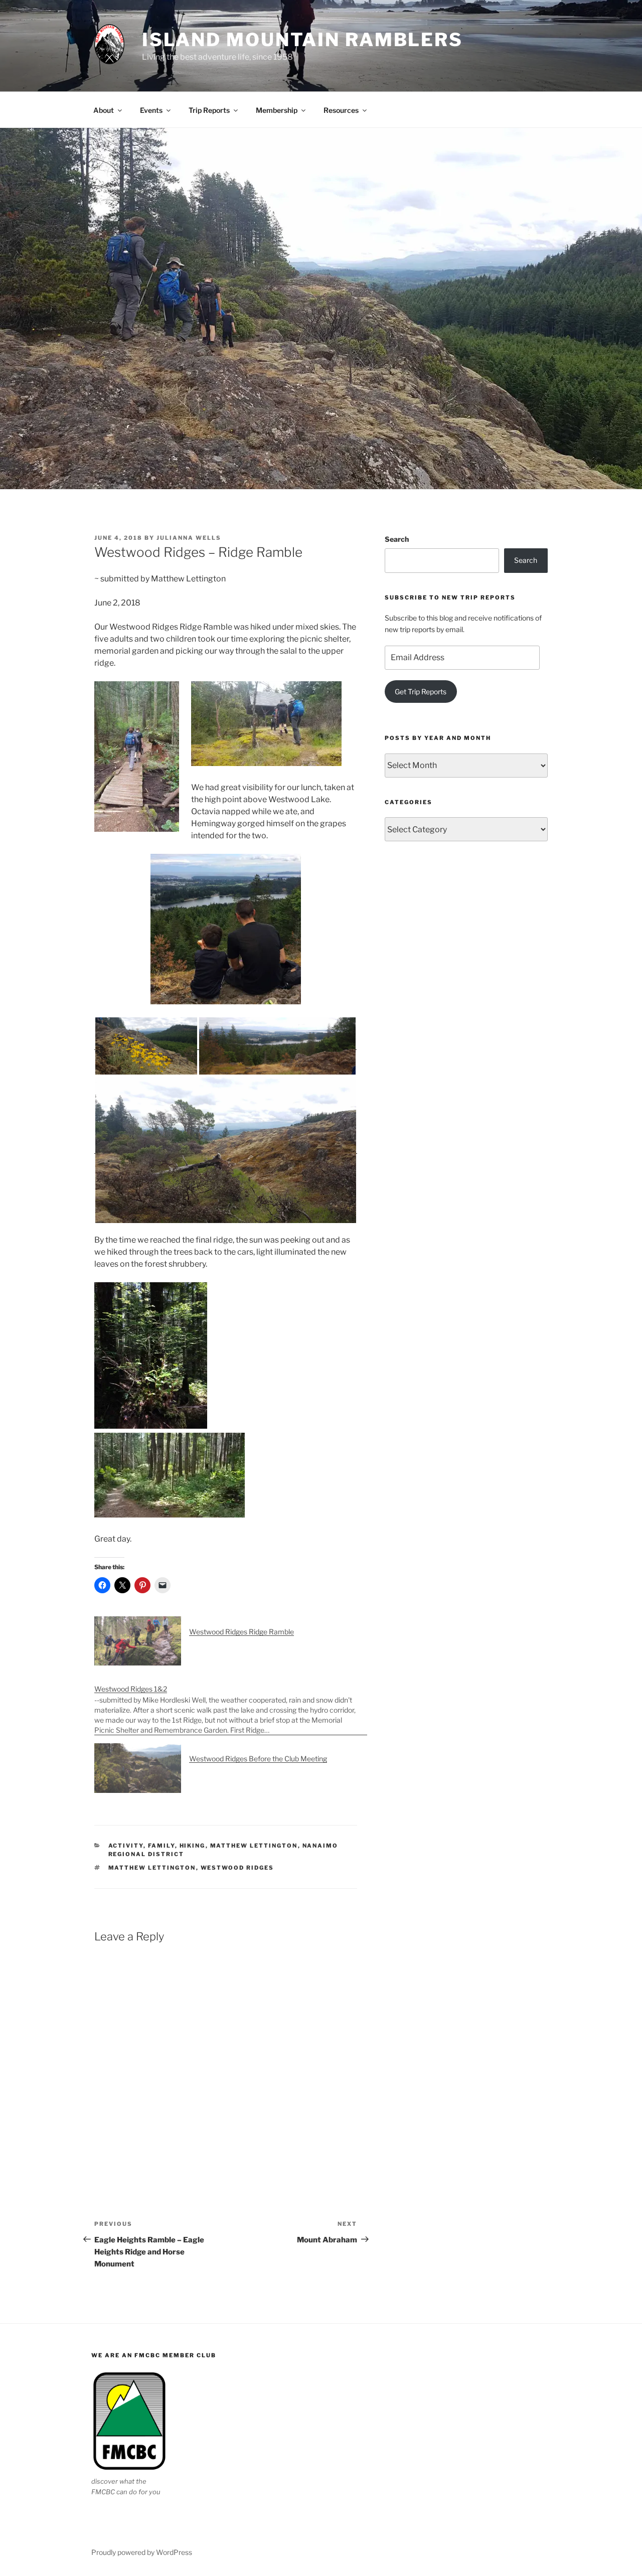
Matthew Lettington (254, 1846)
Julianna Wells (189, 538)
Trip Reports (209, 110)
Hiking (193, 1846)
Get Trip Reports (421, 692)
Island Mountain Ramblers (302, 40)
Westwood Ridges (237, 1868)
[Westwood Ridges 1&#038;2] (231, 1704)
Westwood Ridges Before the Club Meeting (258, 1759)
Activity (126, 1846)
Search (397, 539)
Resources (341, 110)
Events (151, 110)
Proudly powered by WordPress (142, 2552)
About (104, 110)
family (162, 1846)
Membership (277, 110)
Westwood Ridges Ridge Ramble (242, 1632)
